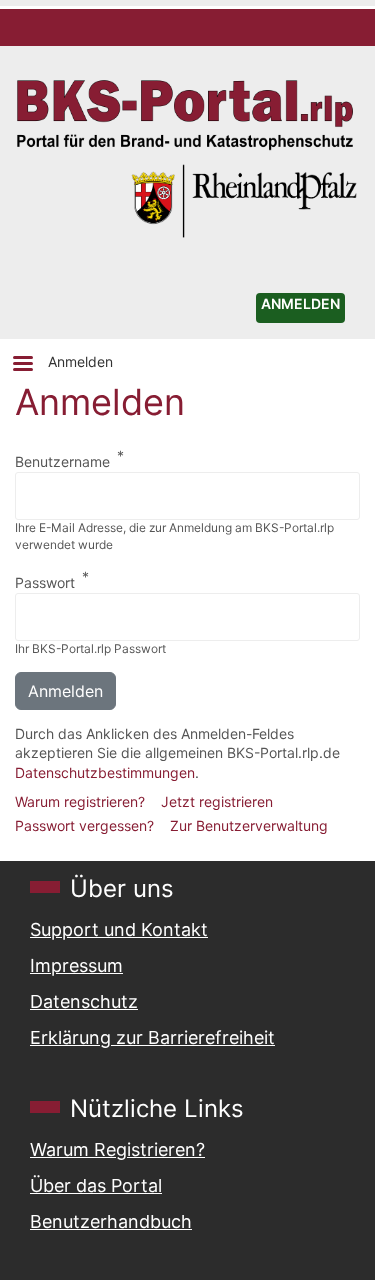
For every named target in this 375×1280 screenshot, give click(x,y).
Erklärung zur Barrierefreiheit (152, 1037)
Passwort (45, 582)
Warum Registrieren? (117, 1149)
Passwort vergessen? (84, 825)
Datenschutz (84, 1001)
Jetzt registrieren (217, 801)
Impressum (76, 965)
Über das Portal (96, 1185)
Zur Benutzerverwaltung (249, 825)
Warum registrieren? (80, 801)
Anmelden (80, 361)
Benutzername (62, 461)
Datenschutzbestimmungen (105, 772)
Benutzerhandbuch (111, 1221)
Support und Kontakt (119, 929)
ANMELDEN (300, 303)
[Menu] (22, 365)
